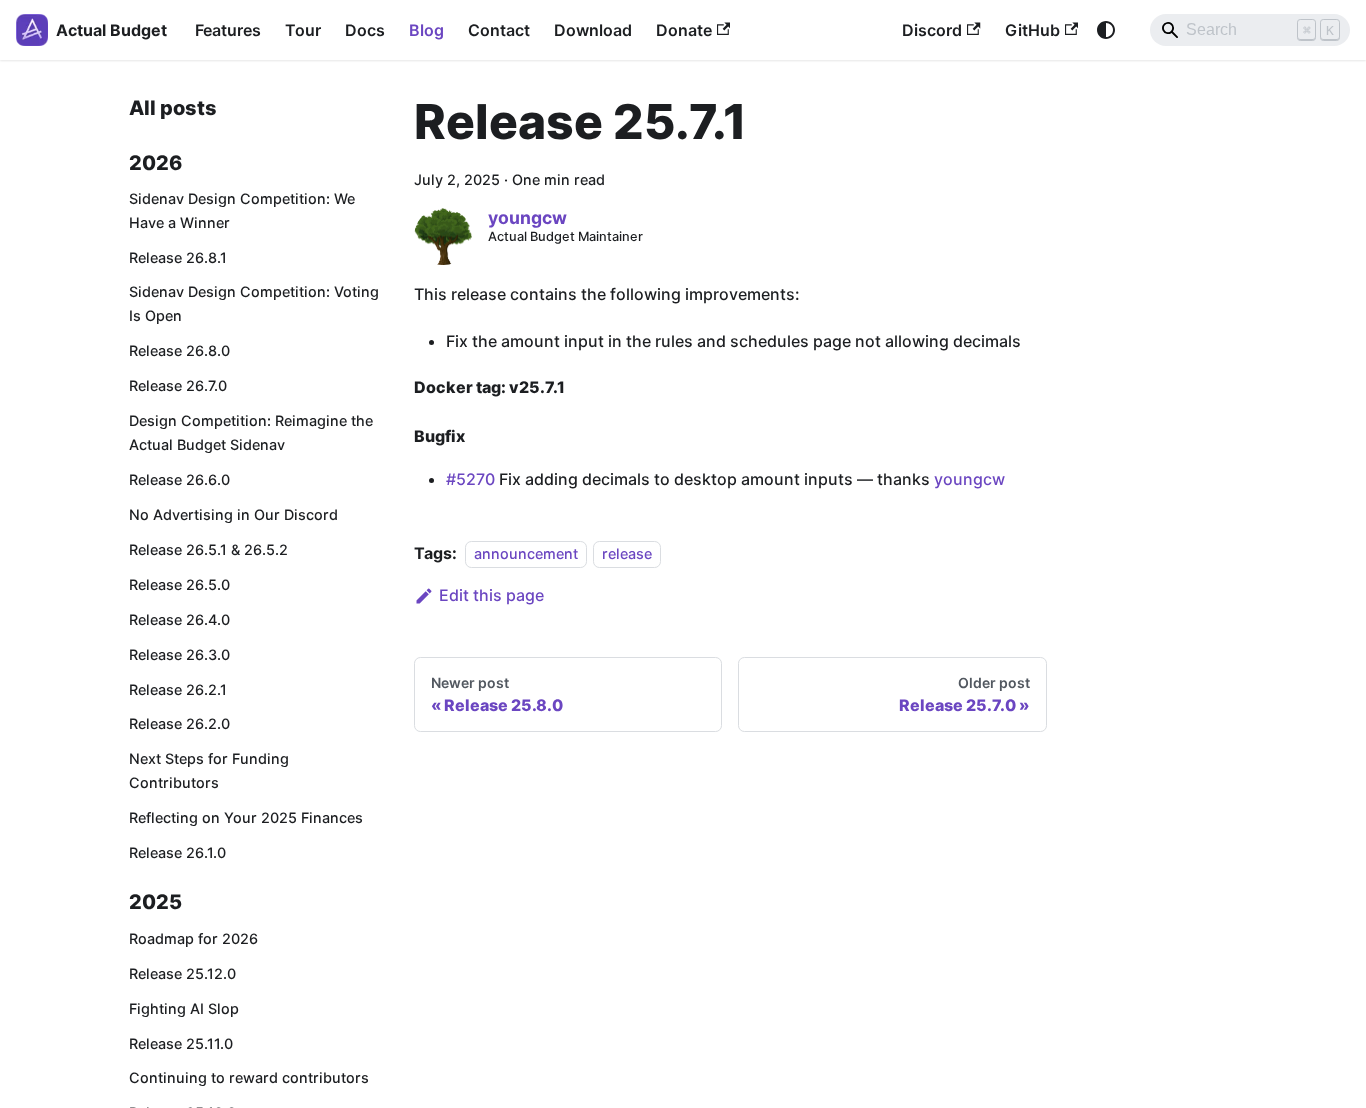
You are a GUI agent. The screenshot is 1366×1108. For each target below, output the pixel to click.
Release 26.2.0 (179, 723)
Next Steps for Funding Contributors (209, 770)
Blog (426, 30)
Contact (499, 30)
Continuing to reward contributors (249, 1077)
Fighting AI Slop (184, 1008)
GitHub (1032, 30)
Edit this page (491, 595)
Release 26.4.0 (179, 619)
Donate (684, 30)
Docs (365, 30)
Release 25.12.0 (182, 973)
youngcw (969, 479)
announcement (526, 553)
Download (593, 30)
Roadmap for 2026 (193, 938)
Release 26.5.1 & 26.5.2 (208, 549)
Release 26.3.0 (179, 654)
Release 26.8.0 (179, 350)
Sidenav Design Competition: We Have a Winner (242, 210)
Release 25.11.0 (181, 1043)
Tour (303, 30)
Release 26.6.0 (179, 479)
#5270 (470, 479)
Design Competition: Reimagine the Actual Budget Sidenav (251, 432)
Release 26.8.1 (178, 257)
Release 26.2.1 (178, 689)
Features (228, 30)
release (627, 553)
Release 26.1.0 (177, 852)
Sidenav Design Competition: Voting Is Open (254, 303)
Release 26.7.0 (178, 385)
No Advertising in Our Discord (233, 514)
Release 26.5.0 (179, 584)
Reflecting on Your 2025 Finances (246, 817)
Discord (932, 30)
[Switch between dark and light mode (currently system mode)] (1106, 30)
